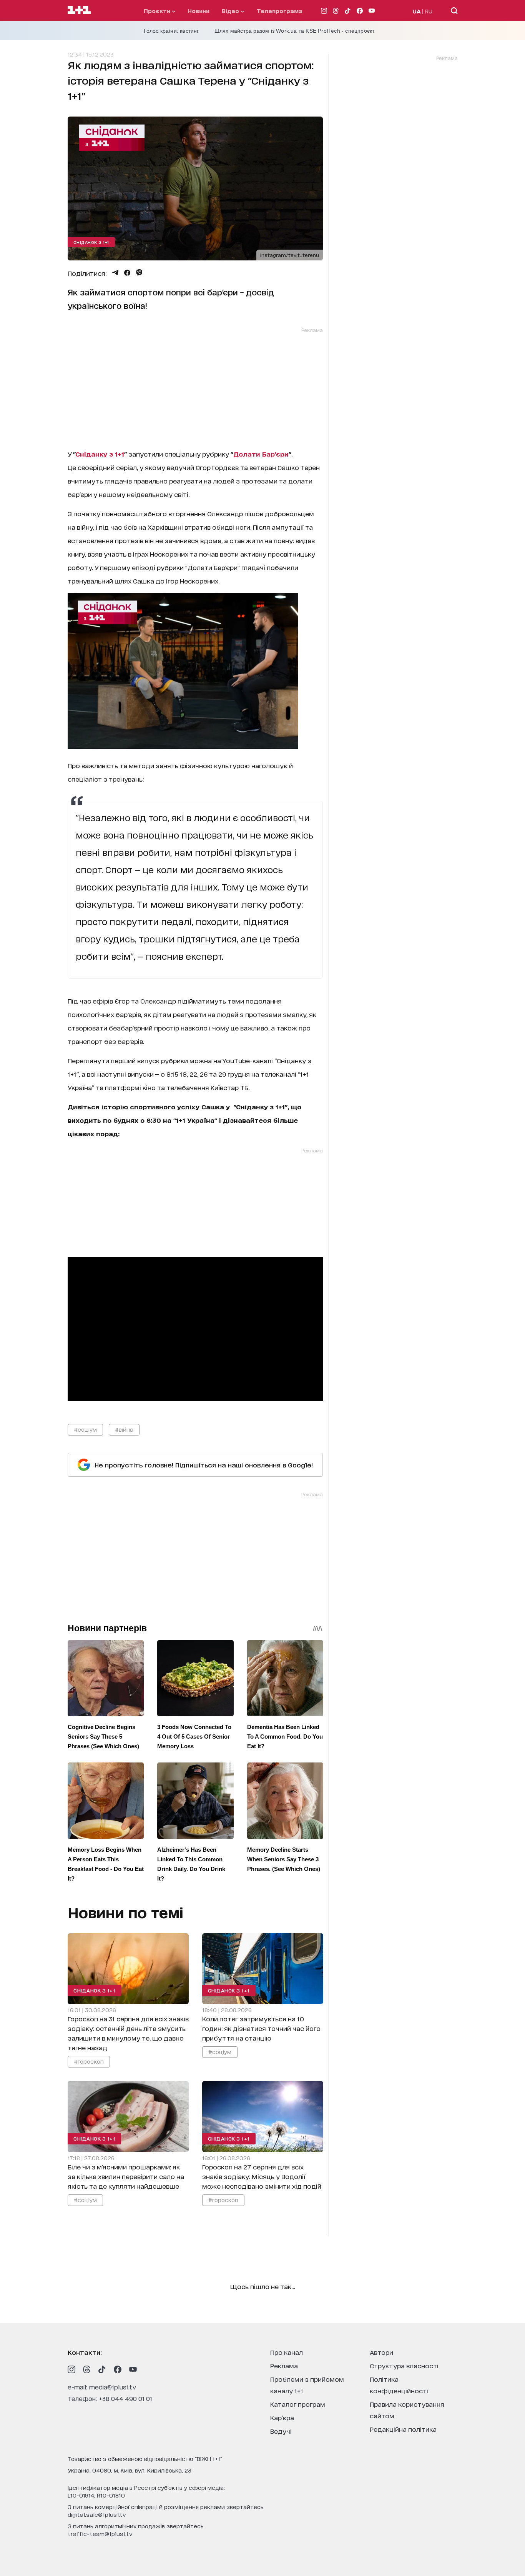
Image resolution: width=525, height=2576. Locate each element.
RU (429, 11)
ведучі (281, 2431)
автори (381, 2352)
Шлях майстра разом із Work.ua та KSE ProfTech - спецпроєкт (295, 31)
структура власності (404, 2365)
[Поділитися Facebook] (127, 273)
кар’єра (282, 2417)
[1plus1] (79, 10)
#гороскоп (89, 2061)
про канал (287, 2352)
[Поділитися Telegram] (115, 273)
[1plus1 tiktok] (102, 2369)
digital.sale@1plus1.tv (97, 2514)
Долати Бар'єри (261, 454)
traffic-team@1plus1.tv (100, 2533)
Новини (199, 11)
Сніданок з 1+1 (91, 242)
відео (231, 11)
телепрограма (280, 11)
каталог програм (298, 2404)
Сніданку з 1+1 (100, 454)
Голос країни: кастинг (171, 31)
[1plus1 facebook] (118, 2369)
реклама (284, 2365)
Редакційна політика (403, 2429)
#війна (124, 1429)
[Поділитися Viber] (139, 273)
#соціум (85, 1429)
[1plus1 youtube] (133, 2369)
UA (417, 11)
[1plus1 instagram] (71, 2369)
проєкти (158, 11)
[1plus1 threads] (87, 2369)
